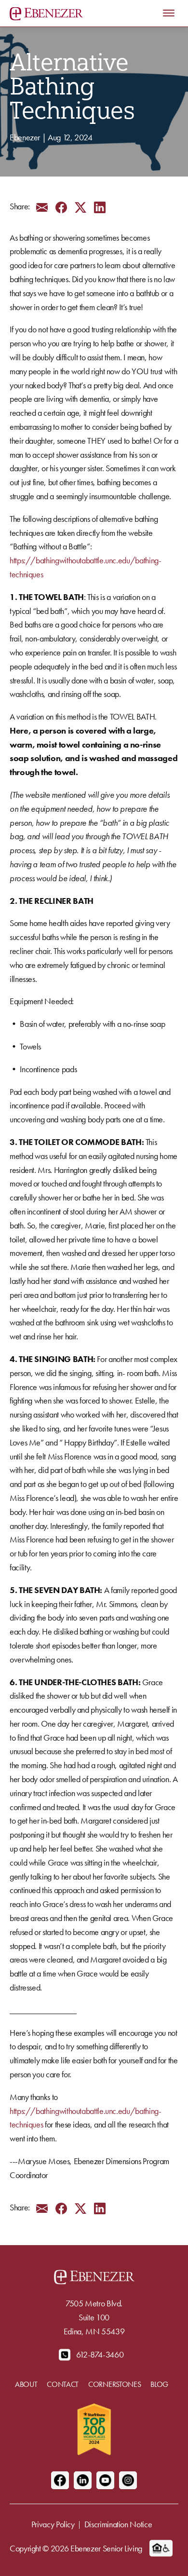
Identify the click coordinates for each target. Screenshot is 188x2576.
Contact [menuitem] (63, 2384)
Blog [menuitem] (159, 2384)
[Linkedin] (83, 2480)
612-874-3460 (100, 2354)
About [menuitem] (26, 2384)
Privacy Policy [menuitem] (53, 2524)
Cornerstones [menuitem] (114, 2384)
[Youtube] (105, 2480)
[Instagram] (128, 2480)
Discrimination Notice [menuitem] (118, 2524)
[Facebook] (60, 2480)
